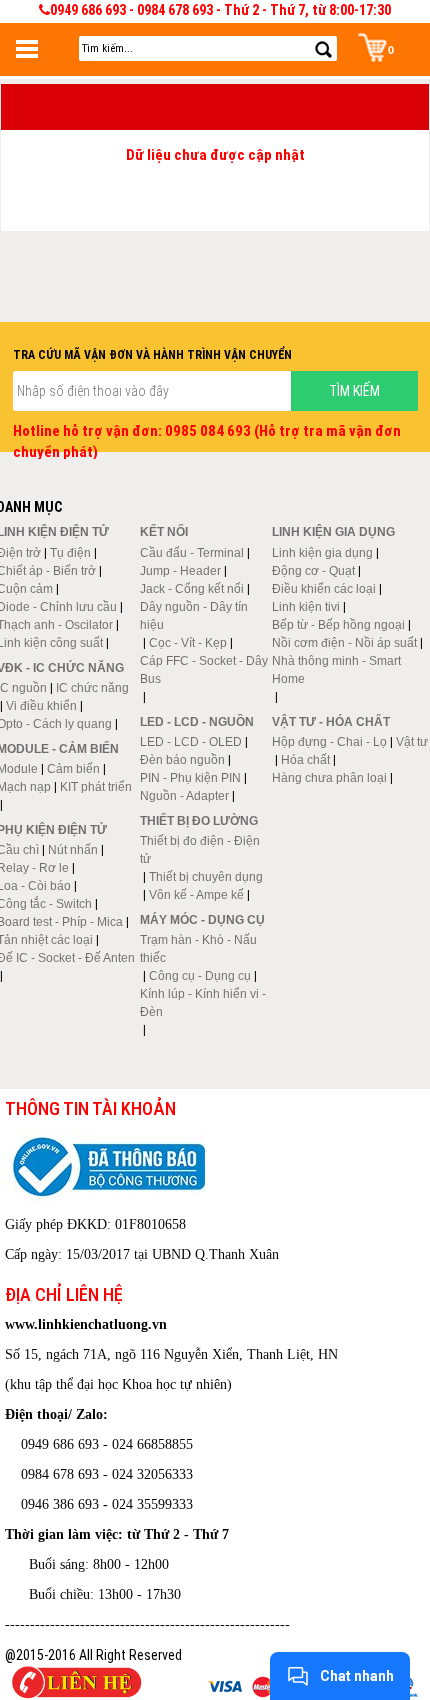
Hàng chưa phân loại (329, 778)
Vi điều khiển (41, 706)
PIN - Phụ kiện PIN (190, 778)
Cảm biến (73, 769)
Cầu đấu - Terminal (192, 553)
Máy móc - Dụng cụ (202, 920)
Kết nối (164, 532)
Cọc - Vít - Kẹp (188, 643)
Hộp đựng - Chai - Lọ (329, 742)
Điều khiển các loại (324, 589)
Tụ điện (70, 553)
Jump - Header (180, 571)
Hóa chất (305, 760)
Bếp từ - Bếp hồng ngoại (338, 625)
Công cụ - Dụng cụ (200, 976)
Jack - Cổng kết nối (192, 589)
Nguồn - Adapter (184, 796)
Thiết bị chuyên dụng (206, 877)
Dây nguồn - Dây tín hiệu (194, 616)
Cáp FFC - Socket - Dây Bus (204, 670)
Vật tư (412, 742)
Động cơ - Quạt (313, 571)
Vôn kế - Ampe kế (196, 895)
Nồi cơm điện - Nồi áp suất (344, 643)
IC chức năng (92, 688)
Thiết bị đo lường (199, 821)
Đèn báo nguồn (182, 760)
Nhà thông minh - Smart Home (336, 670)
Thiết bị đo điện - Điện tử (200, 850)
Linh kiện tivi (306, 607)
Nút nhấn (73, 850)
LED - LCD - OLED (191, 742)
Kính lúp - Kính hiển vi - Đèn (203, 1003)
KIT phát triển (96, 787)
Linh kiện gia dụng (322, 553)
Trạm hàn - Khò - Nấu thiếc (198, 949)
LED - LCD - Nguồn (197, 722)
